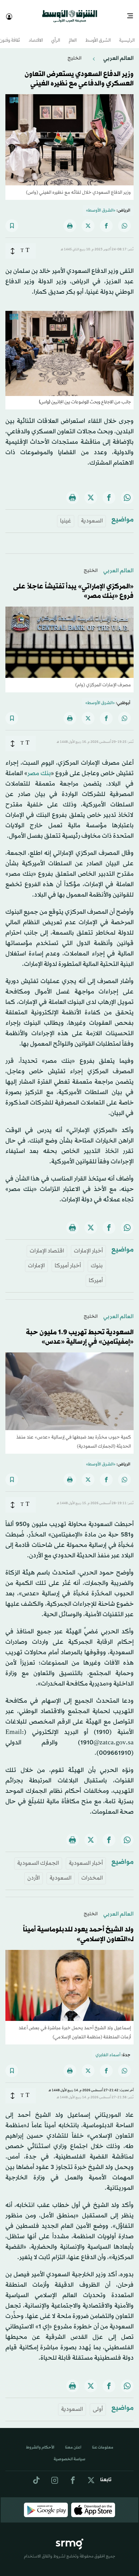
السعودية (92, 515)
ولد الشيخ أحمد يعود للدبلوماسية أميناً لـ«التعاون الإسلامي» (78, 1929)
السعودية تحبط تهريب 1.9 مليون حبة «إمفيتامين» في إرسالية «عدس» (80, 1331)
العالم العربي (118, 52)
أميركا (96, 1275)
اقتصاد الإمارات (47, 1245)
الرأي (56, 35)
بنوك (97, 1260)
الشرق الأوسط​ (98, 35)
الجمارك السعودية (38, 1857)
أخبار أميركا (68, 1260)
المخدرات (92, 1872)
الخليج (75, 52)
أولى (98, 2403)
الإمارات (36, 1260)
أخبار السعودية (86, 1857)
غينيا (66, 515)
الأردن (34, 1872)
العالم (73, 35)
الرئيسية (127, 35)
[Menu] (133, 13)
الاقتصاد (36, 35)
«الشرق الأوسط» (101, 205)
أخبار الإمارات (88, 1245)
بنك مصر (39, 767)
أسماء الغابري (108, 2049)
